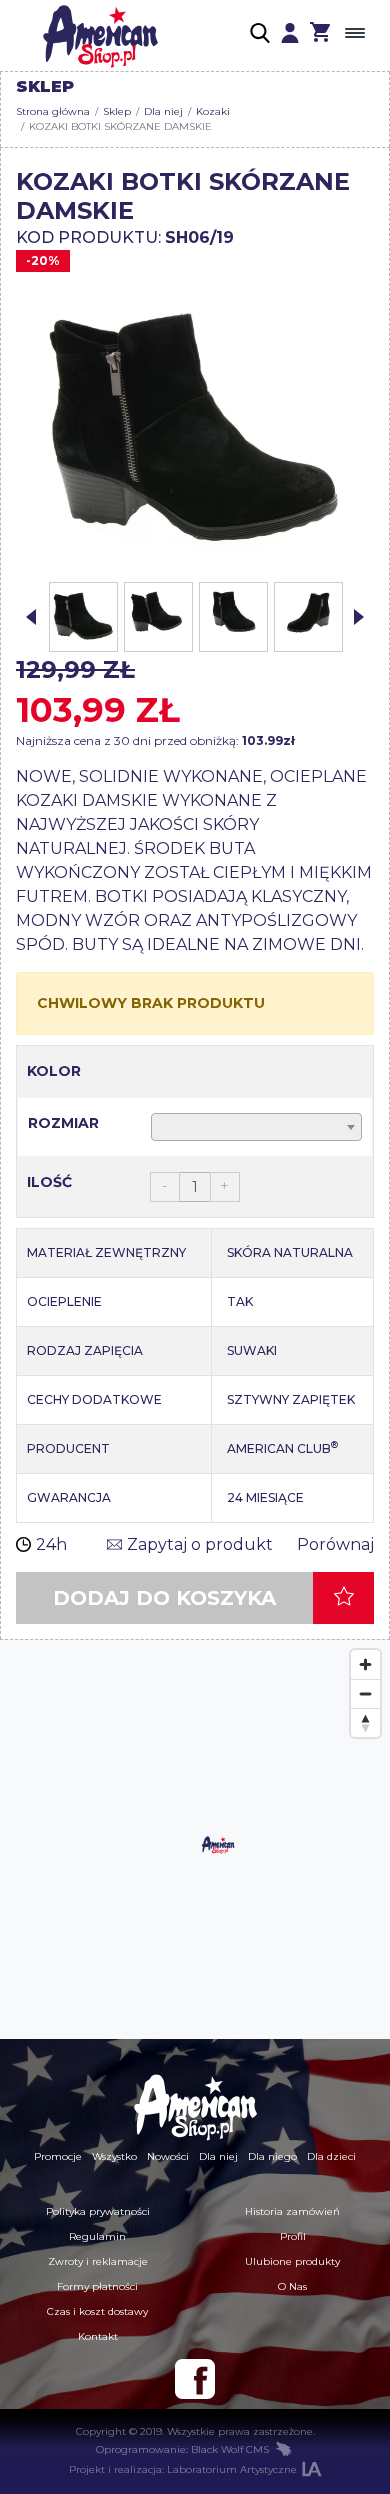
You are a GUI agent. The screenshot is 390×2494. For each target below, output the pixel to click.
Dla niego (272, 2156)
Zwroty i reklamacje (98, 2261)
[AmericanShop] (195, 2107)
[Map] (195, 1840)
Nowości (168, 2156)
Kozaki (213, 111)
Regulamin (97, 2236)
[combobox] (256, 1127)
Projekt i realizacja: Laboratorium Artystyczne (183, 2469)
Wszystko (114, 2156)
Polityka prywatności (98, 2211)
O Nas (292, 2286)
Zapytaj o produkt (200, 1544)
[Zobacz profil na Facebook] (195, 2379)
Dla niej (163, 111)
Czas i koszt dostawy (97, 2311)
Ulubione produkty (292, 2261)
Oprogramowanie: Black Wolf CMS (182, 2449)
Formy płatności (97, 2286)
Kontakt (98, 2336)
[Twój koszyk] (320, 35)
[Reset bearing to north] (365, 1722)
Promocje (58, 2156)
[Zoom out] (365, 1693)
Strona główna (53, 111)
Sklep (117, 111)
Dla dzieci (331, 2156)
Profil (293, 2236)
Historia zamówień (292, 2211)
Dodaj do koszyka (164, 1598)
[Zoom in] (365, 1664)
